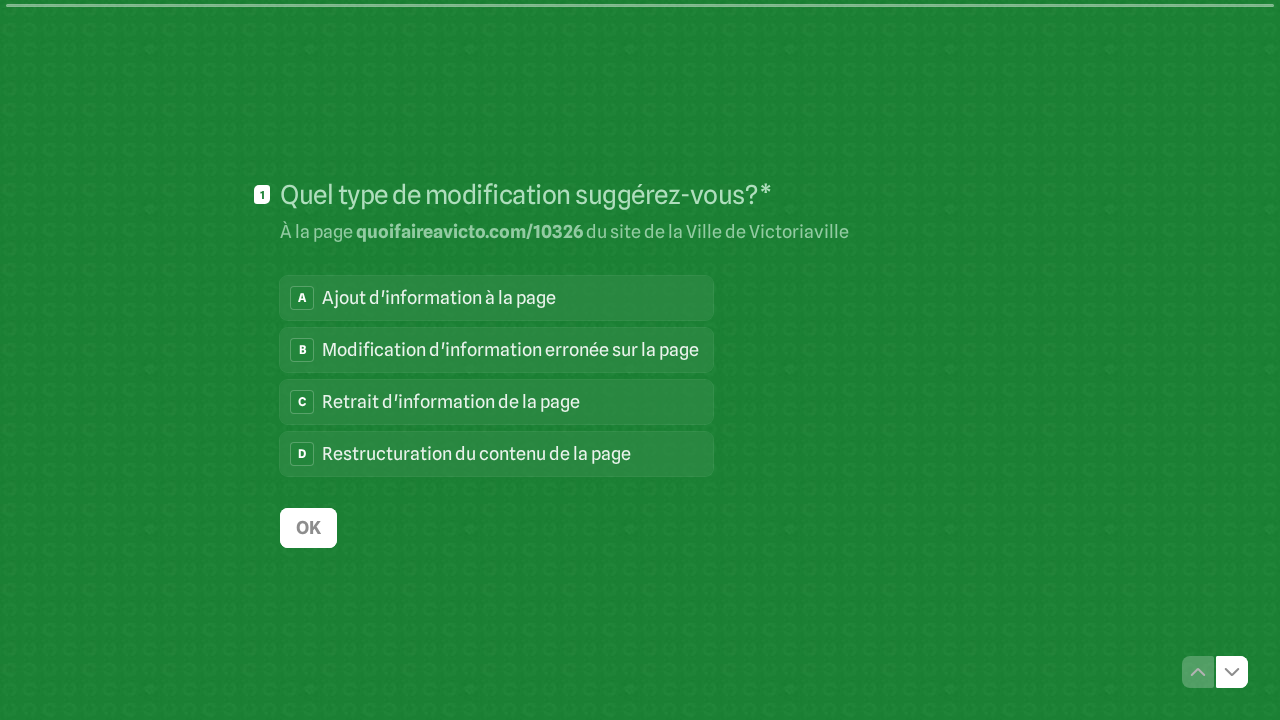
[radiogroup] (496, 376)
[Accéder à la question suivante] (1232, 672)
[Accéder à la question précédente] (1198, 672)
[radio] (496, 298)
